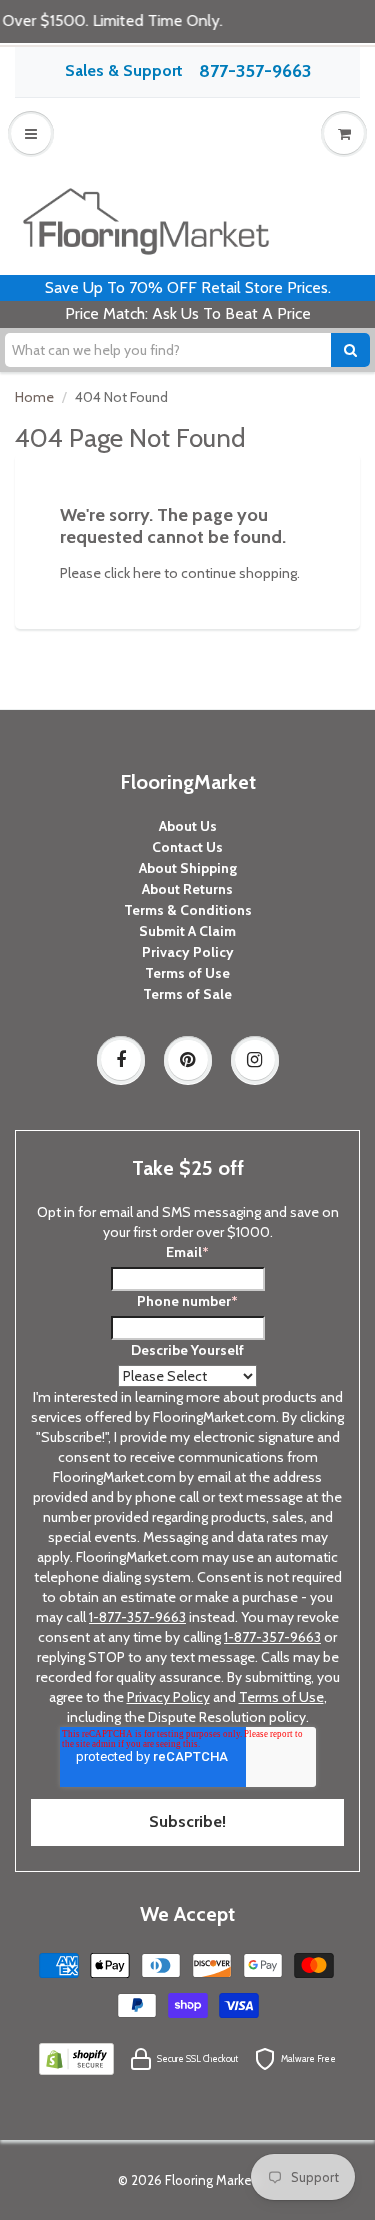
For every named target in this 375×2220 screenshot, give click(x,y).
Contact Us (187, 847)
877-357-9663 (255, 71)
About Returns (187, 889)
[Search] (350, 350)
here (147, 573)
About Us (188, 826)
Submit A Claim (187, 931)
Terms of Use (187, 973)
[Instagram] (255, 1060)
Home (34, 397)
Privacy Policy (188, 952)
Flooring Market (211, 2180)
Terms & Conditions (188, 910)
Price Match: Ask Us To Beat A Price (188, 313)
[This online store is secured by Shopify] (76, 2058)
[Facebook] (121, 1060)
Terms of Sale (187, 994)
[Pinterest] (188, 1060)
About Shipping (188, 868)
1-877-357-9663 (137, 1617)
